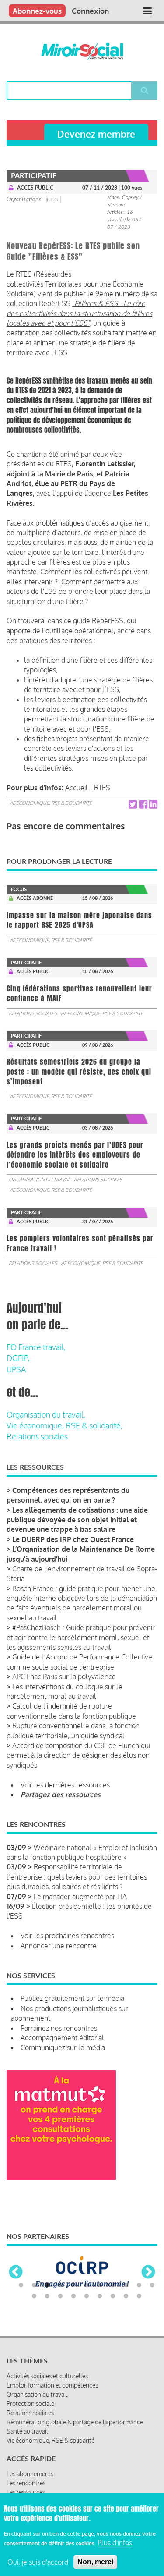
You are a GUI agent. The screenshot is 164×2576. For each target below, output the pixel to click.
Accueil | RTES (88, 788)
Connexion (90, 11)
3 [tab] (47, 2285)
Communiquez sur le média (63, 2047)
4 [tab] (60, 2285)
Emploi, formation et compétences (52, 2385)
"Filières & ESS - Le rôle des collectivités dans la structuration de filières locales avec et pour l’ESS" (79, 313)
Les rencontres (26, 2483)
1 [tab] (21, 2285)
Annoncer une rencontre (59, 1946)
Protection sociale (30, 2404)
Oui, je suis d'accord (38, 2562)
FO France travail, (36, 1347)
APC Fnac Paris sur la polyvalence (64, 1677)
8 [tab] (113, 2285)
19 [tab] (126, 2296)
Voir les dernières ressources (65, 1785)
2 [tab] (34, 2285)
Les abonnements (30, 2474)
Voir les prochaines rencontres (67, 1936)
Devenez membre (96, 134)
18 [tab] (113, 2296)
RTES (52, 199)
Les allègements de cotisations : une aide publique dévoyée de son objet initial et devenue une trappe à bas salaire (77, 1520)
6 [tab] (87, 2285)
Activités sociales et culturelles (47, 2376)
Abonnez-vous (37, 11)
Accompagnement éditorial (62, 2038)
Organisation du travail (40, 1180)
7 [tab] (100, 2285)
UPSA (16, 1369)
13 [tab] (47, 2296)
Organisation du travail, (46, 1414)
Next (148, 2273)
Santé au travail (27, 2431)
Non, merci (95, 2562)
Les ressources (26, 2492)
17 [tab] (100, 2296)
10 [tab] (139, 2285)
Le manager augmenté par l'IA (80, 1897)
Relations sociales (33, 1013)
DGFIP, (18, 1358)
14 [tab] (60, 2296)
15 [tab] (73, 2296)
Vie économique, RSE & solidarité (50, 803)
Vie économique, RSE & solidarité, (65, 1425)
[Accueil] (82, 51)
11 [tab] (152, 2285)
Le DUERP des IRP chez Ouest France (73, 1539)
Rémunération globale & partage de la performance (75, 2422)
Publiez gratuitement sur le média (72, 1998)
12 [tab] (34, 2296)
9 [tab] (126, 2285)
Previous (16, 2273)
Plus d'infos (115, 2543)
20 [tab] (139, 2296)
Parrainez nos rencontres (59, 2028)
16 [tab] (87, 2296)
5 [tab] (73, 2285)
